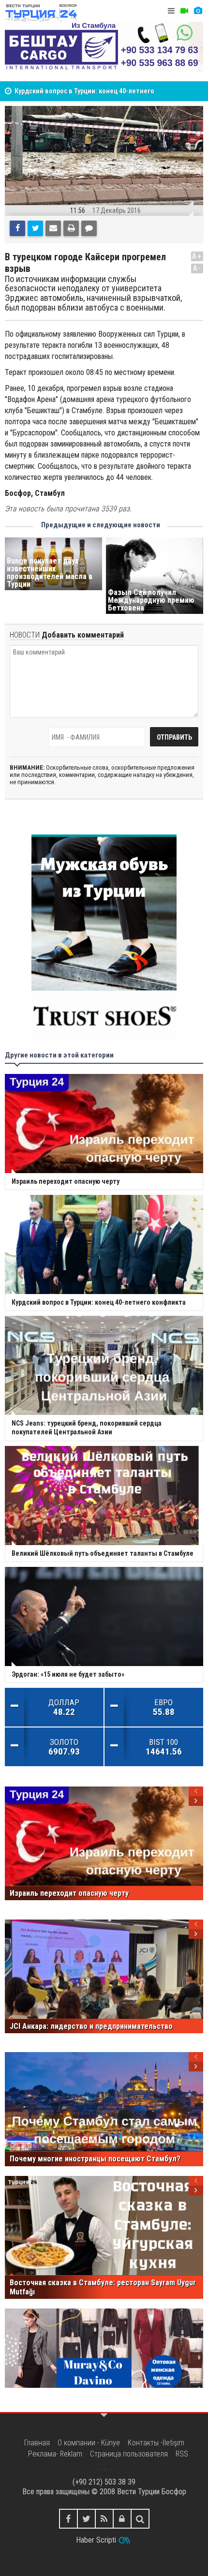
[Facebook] (17, 228)
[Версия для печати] (71, 228)
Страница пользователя (129, 2454)
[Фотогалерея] (198, 11)
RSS (182, 2454)
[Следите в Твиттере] (86, 2519)
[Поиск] (140, 2519)
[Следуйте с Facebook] (68, 2519)
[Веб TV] (184, 11)
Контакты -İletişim (156, 2443)
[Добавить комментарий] (89, 228)
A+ (197, 256)
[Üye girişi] (122, 2519)
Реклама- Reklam (55, 2454)
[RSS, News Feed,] (104, 2519)
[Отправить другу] (53, 228)
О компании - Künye (89, 2443)
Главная (37, 2443)
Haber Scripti (96, 2540)
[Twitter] (35, 228)
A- (197, 268)
